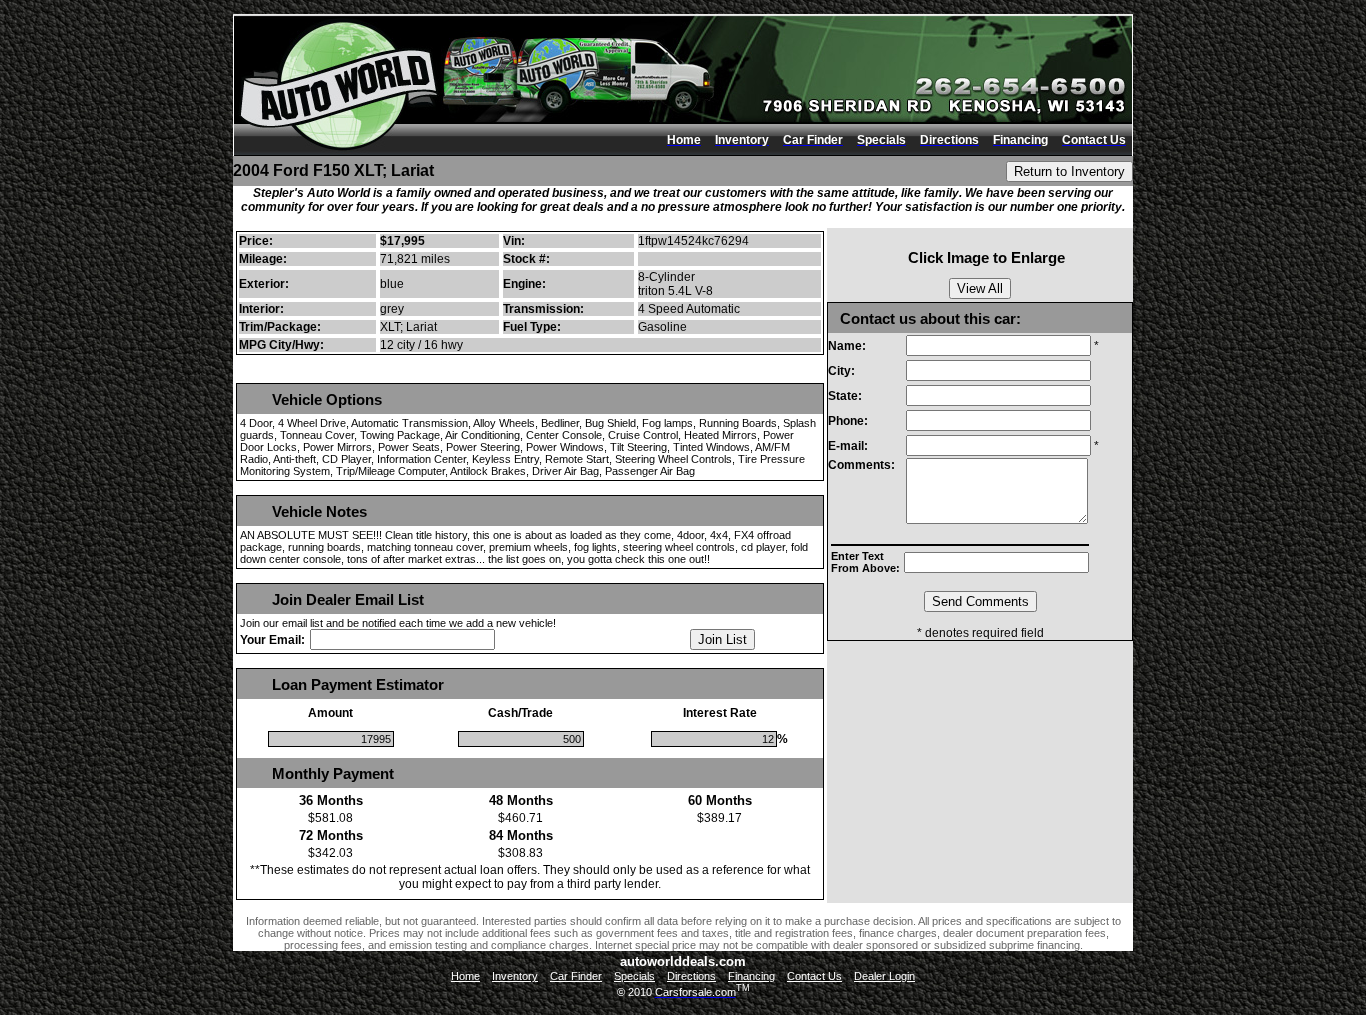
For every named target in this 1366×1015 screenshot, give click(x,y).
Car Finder (576, 976)
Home (465, 976)
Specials (634, 976)
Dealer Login (884, 976)
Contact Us (814, 976)
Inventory (515, 976)
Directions (691, 976)
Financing (751, 976)
